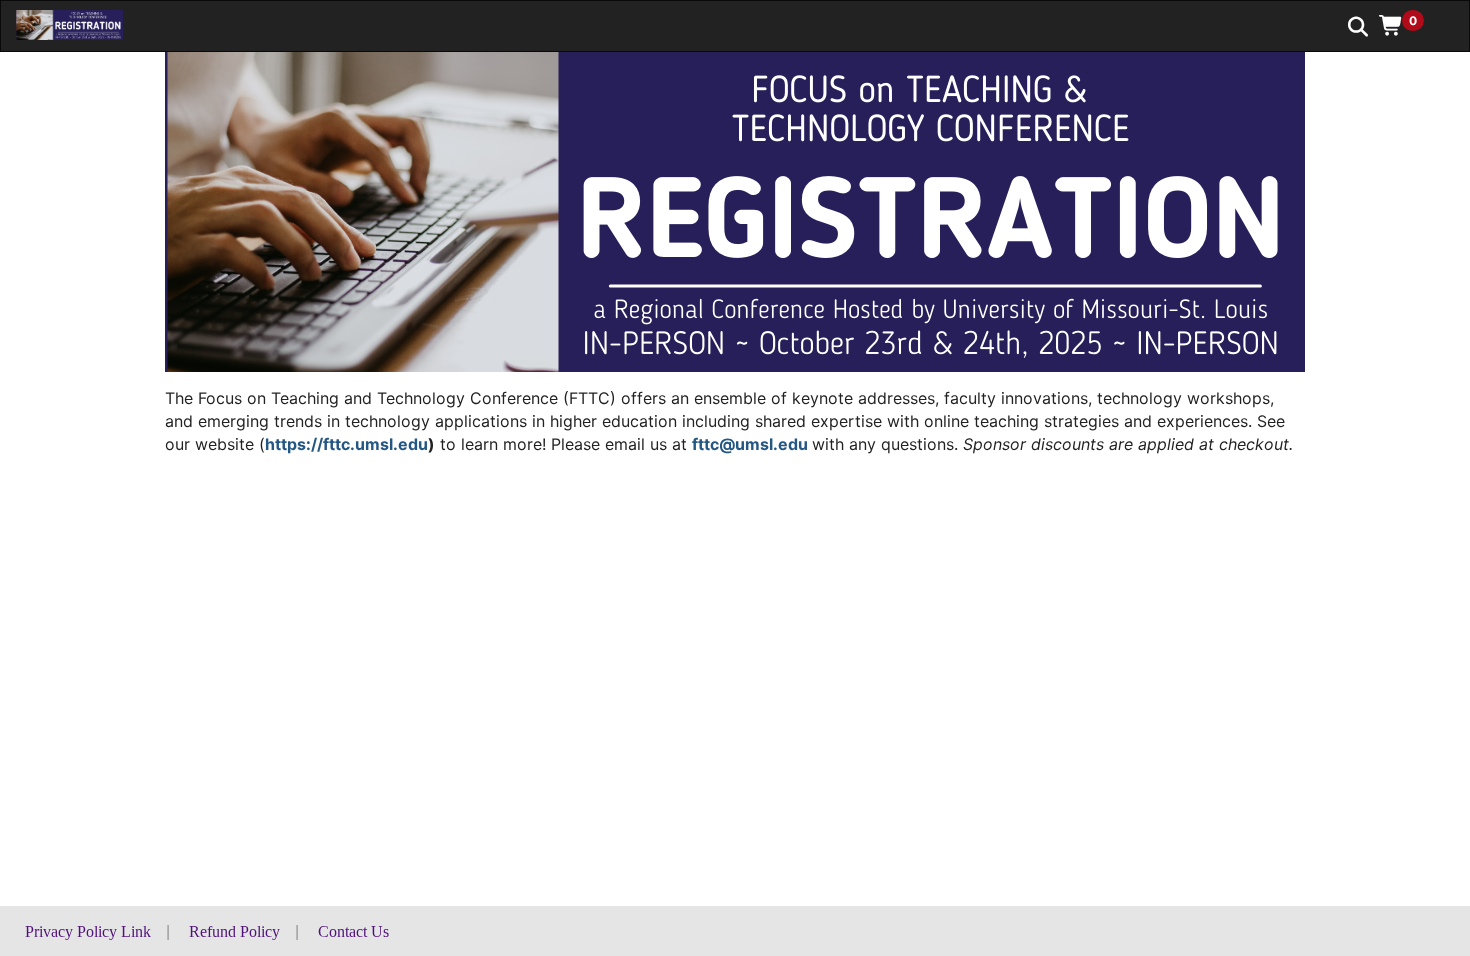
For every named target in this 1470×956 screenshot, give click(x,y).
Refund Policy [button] (234, 931)
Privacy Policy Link (88, 931)
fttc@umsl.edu (750, 444)
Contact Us (353, 931)
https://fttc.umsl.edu (346, 444)
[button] (1408, 25)
